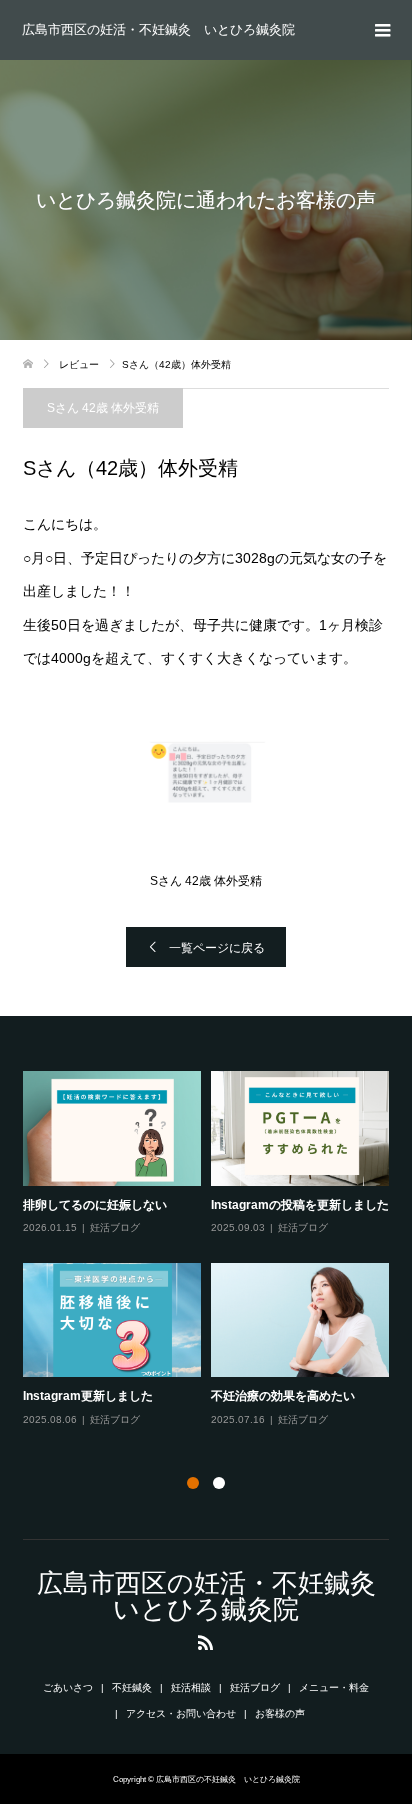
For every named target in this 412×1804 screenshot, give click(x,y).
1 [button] (193, 1483)
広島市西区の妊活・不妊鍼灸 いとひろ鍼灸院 (158, 29)
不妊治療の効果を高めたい (283, 1396)
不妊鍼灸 (132, 1687)
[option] (211, 1250)
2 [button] (219, 1483)
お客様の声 (280, 1713)
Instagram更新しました (88, 1396)
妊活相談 (191, 1687)
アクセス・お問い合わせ (181, 1713)
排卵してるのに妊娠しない (95, 1205)
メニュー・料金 (334, 1687)
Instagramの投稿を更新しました (300, 1205)
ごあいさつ (68, 1687)
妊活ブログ (115, 1227)
